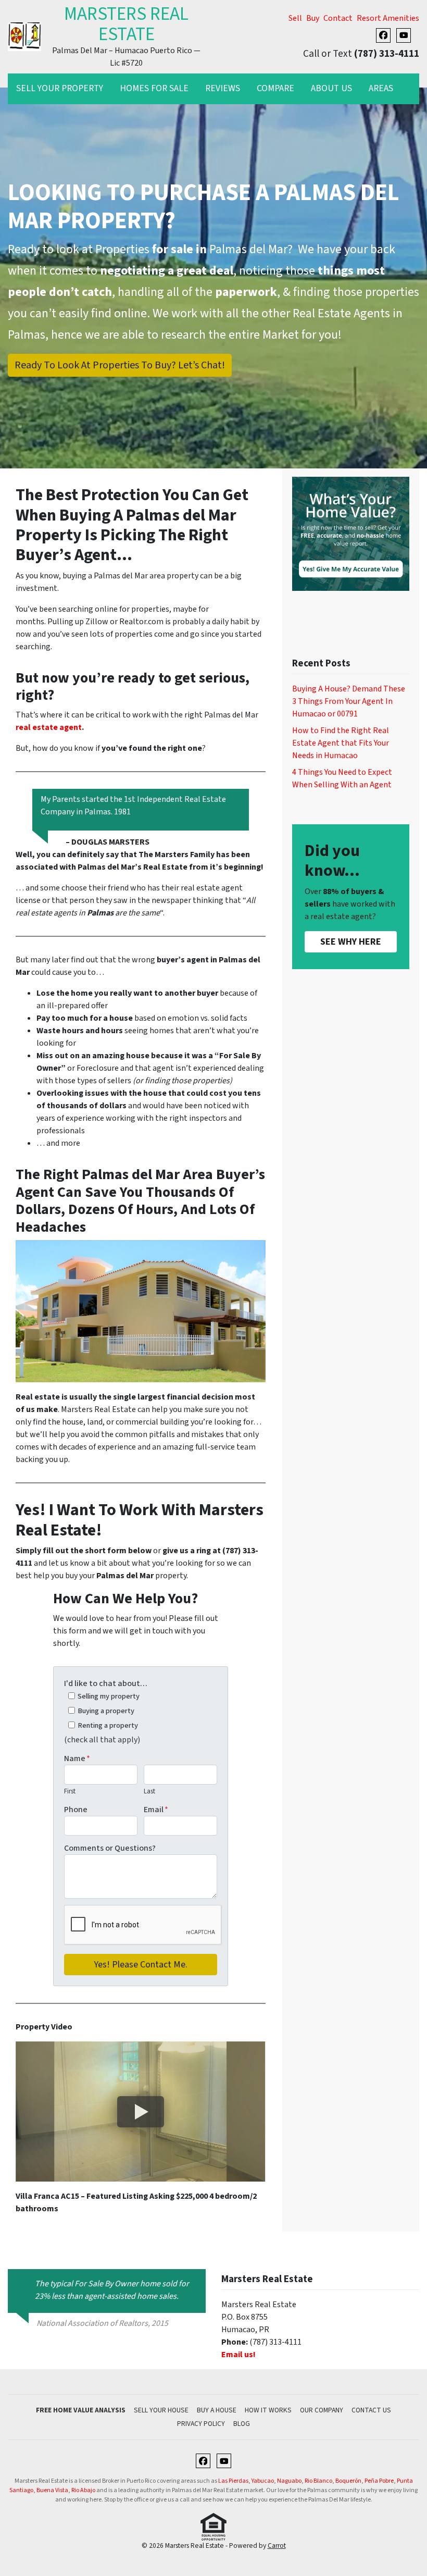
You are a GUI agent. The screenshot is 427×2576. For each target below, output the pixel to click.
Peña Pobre (379, 2481)
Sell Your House (161, 2410)
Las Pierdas (233, 2481)
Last (149, 1791)
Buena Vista (52, 2490)
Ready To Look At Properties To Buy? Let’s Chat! (120, 365)
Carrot (277, 2546)
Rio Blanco (318, 2481)
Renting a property (108, 1725)
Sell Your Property (60, 88)
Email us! (238, 2355)
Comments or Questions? (110, 1848)
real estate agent (49, 727)
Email (156, 1810)
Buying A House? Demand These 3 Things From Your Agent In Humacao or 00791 (349, 701)
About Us (331, 88)
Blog (242, 2424)
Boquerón (348, 2481)
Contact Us (371, 2410)
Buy (313, 18)
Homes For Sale (154, 88)
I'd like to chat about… (106, 1683)
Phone (76, 1810)
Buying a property (106, 1711)
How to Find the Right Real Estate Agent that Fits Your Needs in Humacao (341, 743)
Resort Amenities (388, 18)
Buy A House (217, 2410)
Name (77, 1758)
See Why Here (351, 942)
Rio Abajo (83, 2490)
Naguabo (289, 2481)
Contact (338, 18)
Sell (295, 18)
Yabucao (263, 2481)
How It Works (268, 2410)
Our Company (322, 2410)
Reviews (223, 88)
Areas (381, 88)
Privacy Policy (201, 2424)
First (70, 1791)
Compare (275, 88)
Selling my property (109, 1696)
